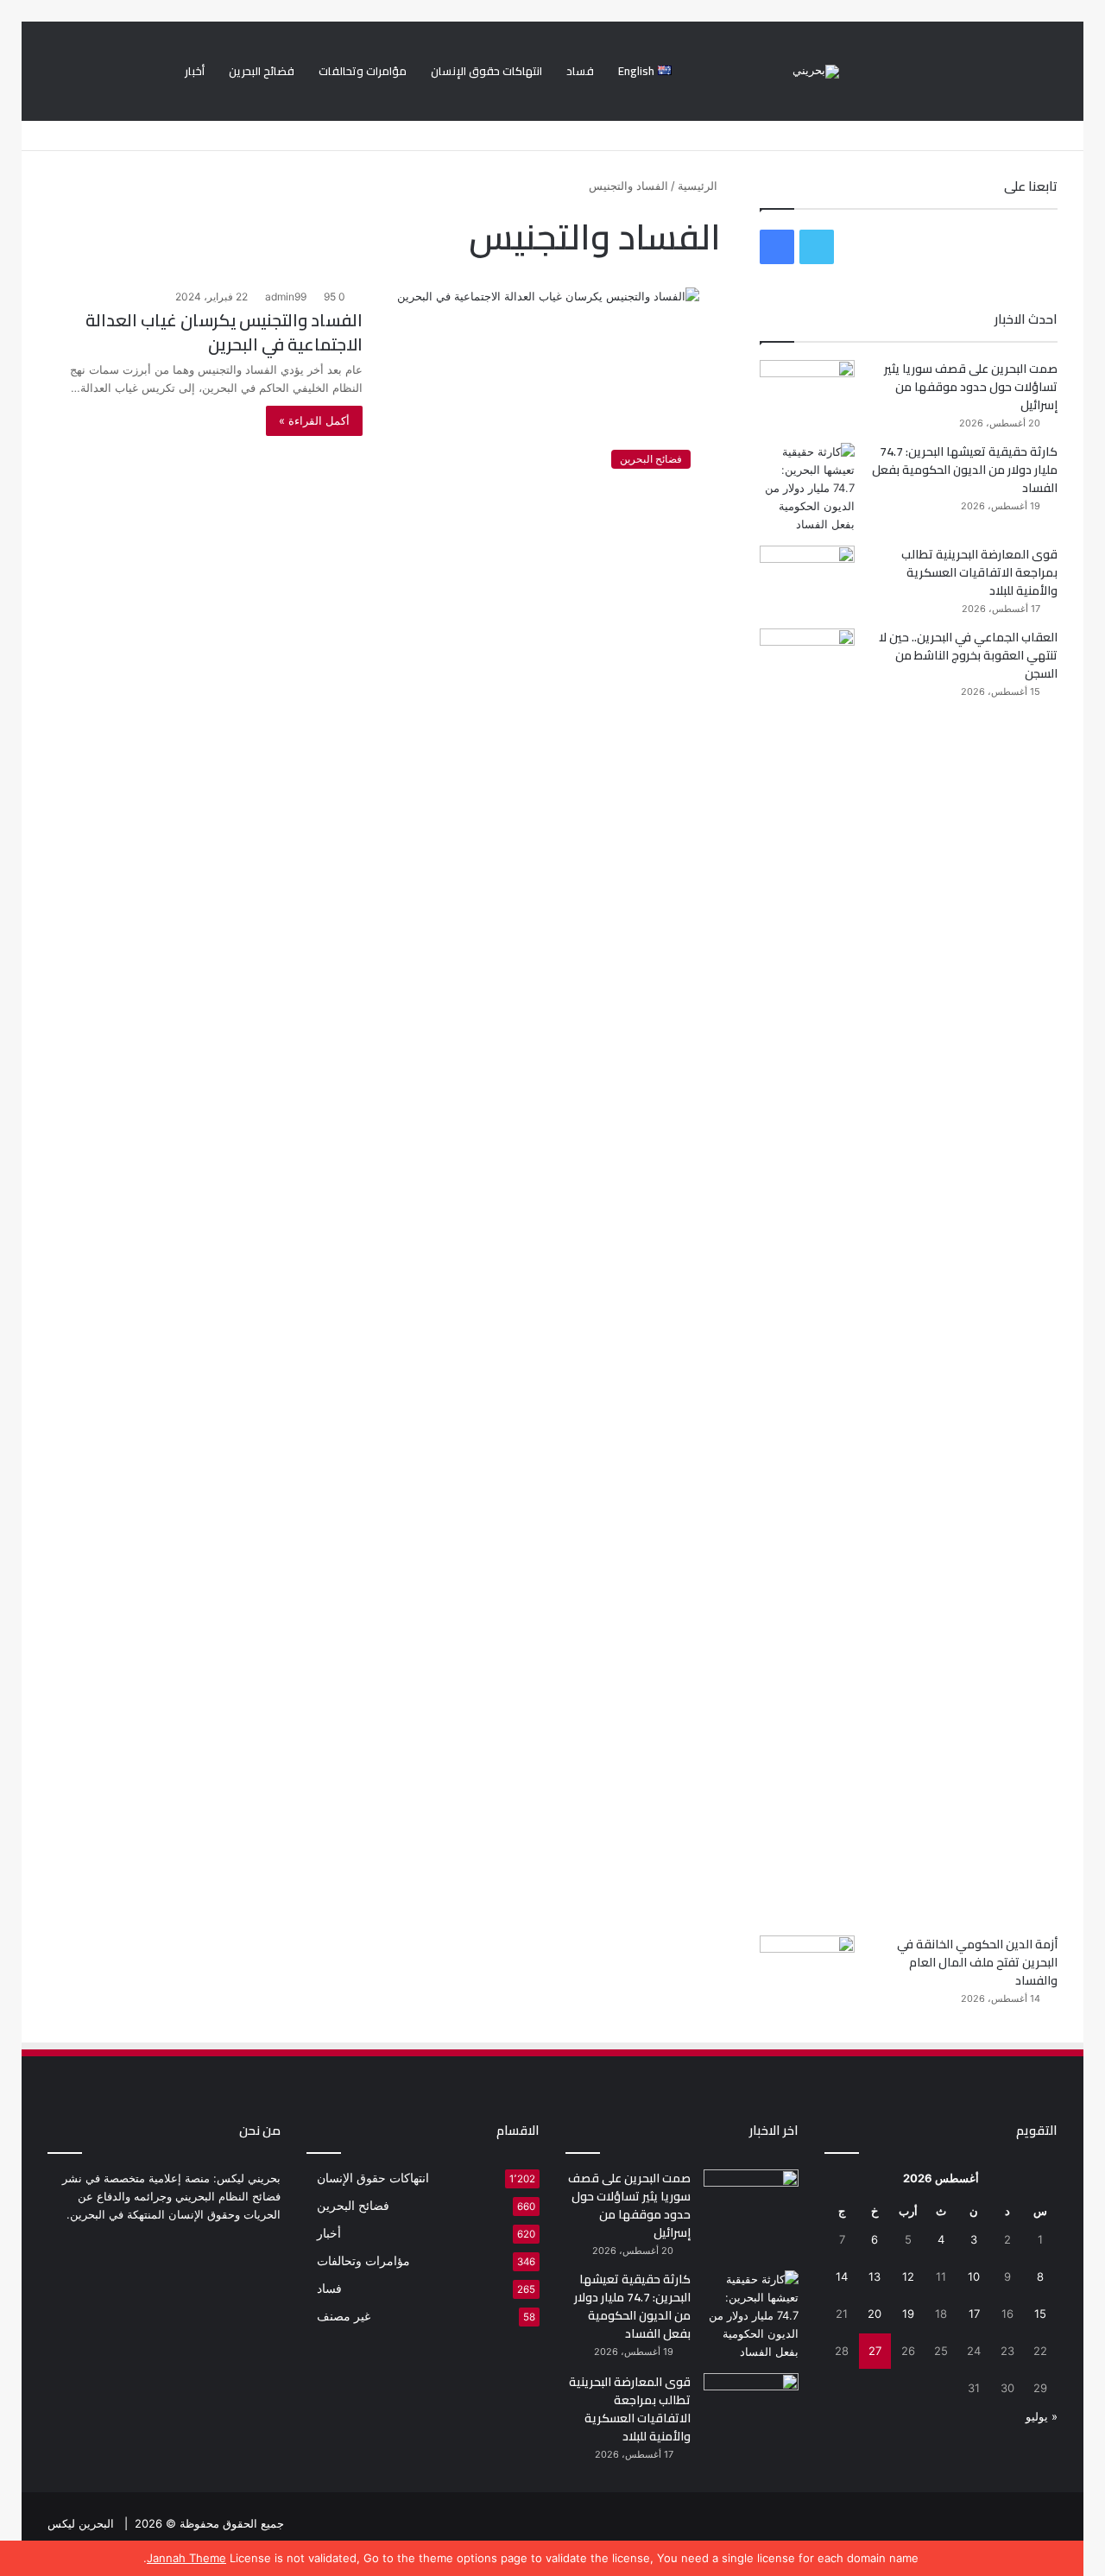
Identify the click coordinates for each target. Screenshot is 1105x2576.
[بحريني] (816, 72)
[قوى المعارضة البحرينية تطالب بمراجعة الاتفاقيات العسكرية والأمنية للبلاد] (807, 578)
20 (875, 2314)
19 (908, 2314)
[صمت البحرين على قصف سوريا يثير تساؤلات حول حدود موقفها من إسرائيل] (807, 392)
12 (908, 2276)
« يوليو (1042, 2416)
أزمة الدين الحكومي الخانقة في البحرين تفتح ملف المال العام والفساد (977, 1962)
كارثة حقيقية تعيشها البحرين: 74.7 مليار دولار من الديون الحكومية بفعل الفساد (965, 470)
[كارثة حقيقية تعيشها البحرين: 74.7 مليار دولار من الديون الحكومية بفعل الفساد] (807, 488)
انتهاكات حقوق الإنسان (486, 71)
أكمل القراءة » (314, 420)
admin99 (286, 297)
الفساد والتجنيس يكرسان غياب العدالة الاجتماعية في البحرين (224, 332)
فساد (580, 71)
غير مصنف (344, 2316)
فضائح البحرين (262, 71)
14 (842, 2276)
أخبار (195, 71)
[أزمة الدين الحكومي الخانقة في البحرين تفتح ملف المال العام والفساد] (807, 1968)
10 (974, 2276)
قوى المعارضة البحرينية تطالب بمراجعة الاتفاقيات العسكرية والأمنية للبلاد (979, 572)
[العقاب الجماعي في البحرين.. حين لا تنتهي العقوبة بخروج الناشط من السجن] (807, 1276)
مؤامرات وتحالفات (363, 71)
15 (1040, 2314)
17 (974, 2314)
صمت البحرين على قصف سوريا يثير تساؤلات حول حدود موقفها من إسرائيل (971, 387)
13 (875, 2276)
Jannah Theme (186, 2558)
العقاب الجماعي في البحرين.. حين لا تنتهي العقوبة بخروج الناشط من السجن (968, 655)
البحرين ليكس (81, 2523)
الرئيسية (699, 186)
